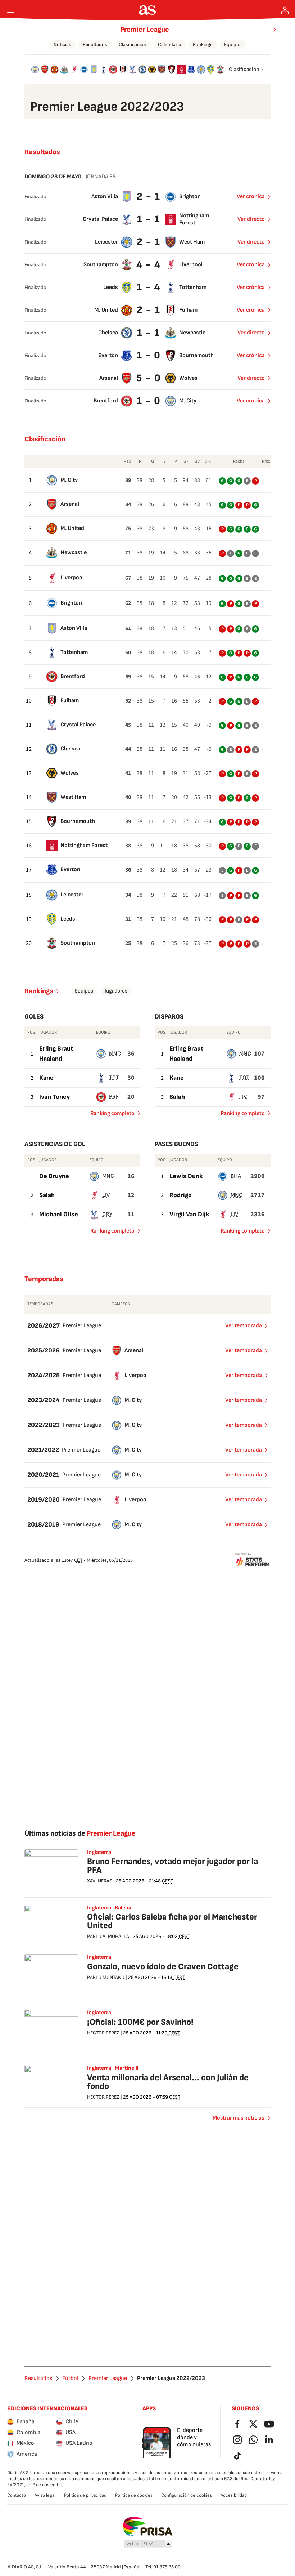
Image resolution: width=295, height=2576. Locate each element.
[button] (148, 2544)
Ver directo (251, 219)
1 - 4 (149, 287)
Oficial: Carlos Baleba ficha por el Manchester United (172, 1921)
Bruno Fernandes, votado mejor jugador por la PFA (173, 1866)
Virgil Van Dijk (189, 1214)
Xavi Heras (100, 1881)
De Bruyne (54, 1176)
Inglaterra (99, 1957)
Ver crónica (251, 197)
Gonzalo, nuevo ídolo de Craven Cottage (163, 1967)
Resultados (95, 44)
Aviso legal (45, 2495)
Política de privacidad (85, 2495)
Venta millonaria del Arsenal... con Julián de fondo (168, 2082)
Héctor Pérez (103, 2033)
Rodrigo (181, 1195)
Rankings (203, 44)
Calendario (170, 44)
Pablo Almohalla (108, 1936)
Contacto (17, 2495)
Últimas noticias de (80, 1833)
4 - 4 (149, 265)
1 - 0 (149, 355)
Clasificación (133, 44)
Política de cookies (134, 2495)
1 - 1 (149, 219)
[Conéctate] (285, 10)
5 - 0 (149, 378)
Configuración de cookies (187, 2495)
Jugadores (116, 991)
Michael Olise (59, 1214)
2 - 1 (149, 197)
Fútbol (70, 2379)
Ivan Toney (55, 1097)
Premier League (145, 30)
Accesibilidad (234, 2495)
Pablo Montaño (106, 1977)
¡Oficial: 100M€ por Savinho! (140, 2022)
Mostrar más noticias (238, 2118)
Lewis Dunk (186, 1176)
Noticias (62, 44)
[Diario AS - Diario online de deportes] (148, 10)
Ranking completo (110, 1115)
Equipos (233, 44)
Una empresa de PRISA (148, 2527)
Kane (46, 1078)
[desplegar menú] (11, 10)
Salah (177, 1097)
